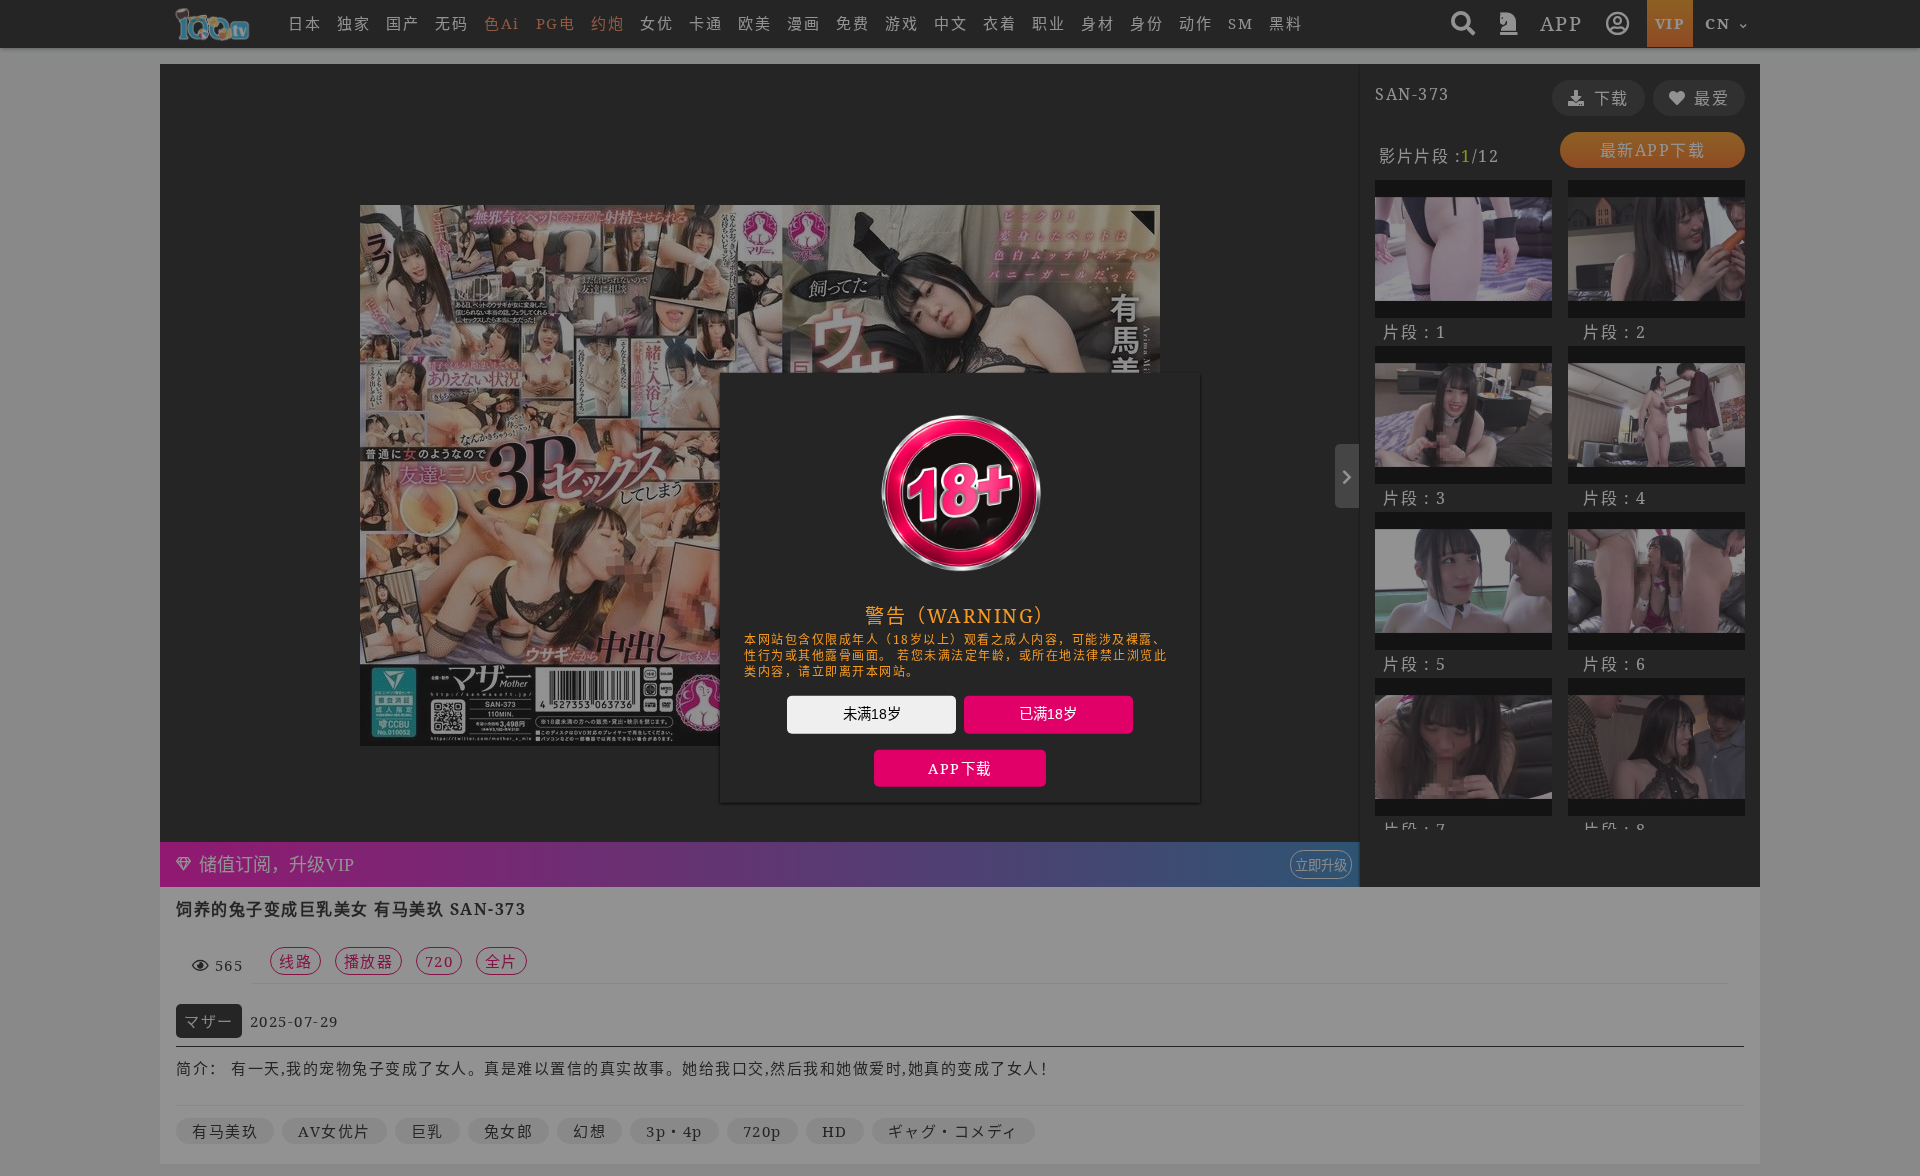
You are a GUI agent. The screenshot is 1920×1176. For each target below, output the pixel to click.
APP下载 (960, 768)
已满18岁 (1048, 714)
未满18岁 (872, 714)
